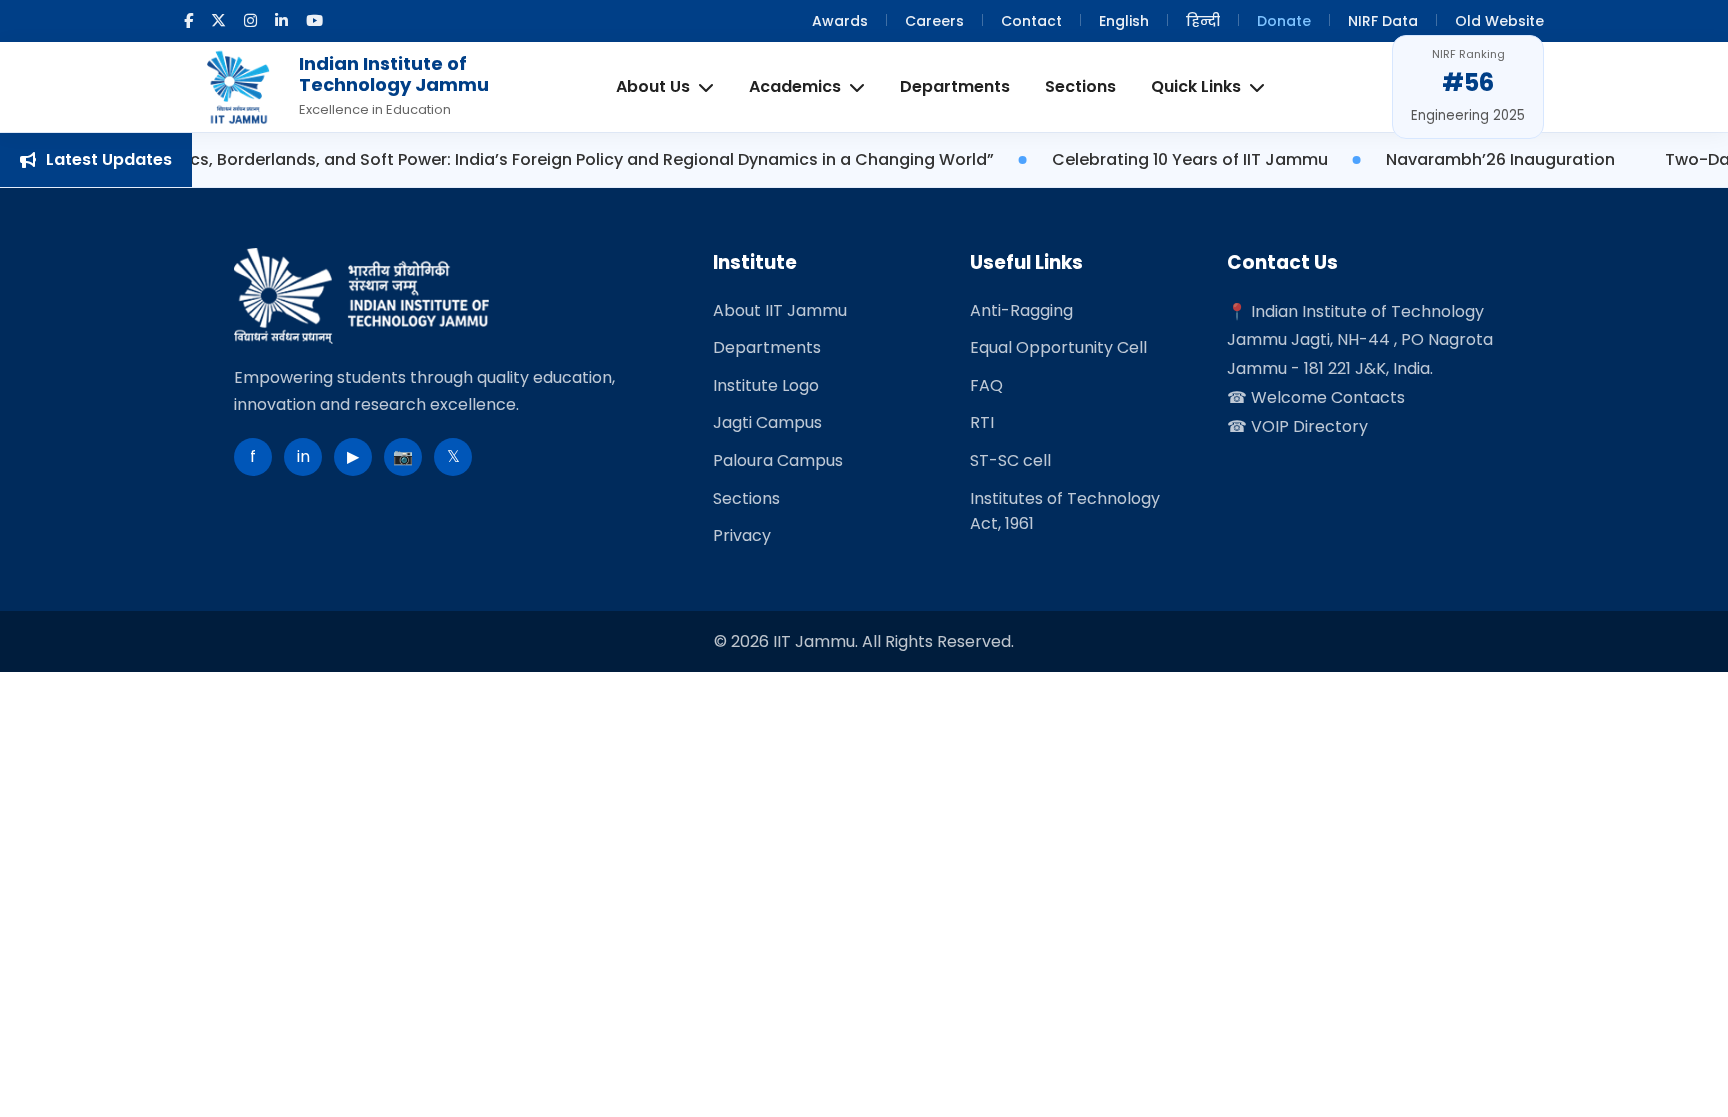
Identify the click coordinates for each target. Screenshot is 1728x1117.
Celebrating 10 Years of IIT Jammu (1128, 159)
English (1124, 21)
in (303, 456)
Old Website (1499, 21)
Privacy (742, 535)
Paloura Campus (778, 460)
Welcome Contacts (1328, 397)
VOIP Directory (1309, 426)
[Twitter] (218, 21)
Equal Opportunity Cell (1058, 347)
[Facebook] (188, 21)
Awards (840, 21)
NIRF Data (1383, 21)
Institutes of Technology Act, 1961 (1065, 511)
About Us (653, 86)
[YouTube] (314, 21)
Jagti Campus (767, 422)
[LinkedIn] (281, 21)
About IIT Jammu (780, 310)
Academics (795, 86)
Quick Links (1196, 86)
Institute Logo (766, 385)
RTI (982, 422)
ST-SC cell (1010, 460)
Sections (1080, 86)
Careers (934, 21)
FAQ (986, 385)
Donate (1284, 21)
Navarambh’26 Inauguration (1438, 159)
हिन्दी (1203, 21)
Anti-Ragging (1021, 310)
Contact (1031, 21)
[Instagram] (250, 21)
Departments (955, 86)
